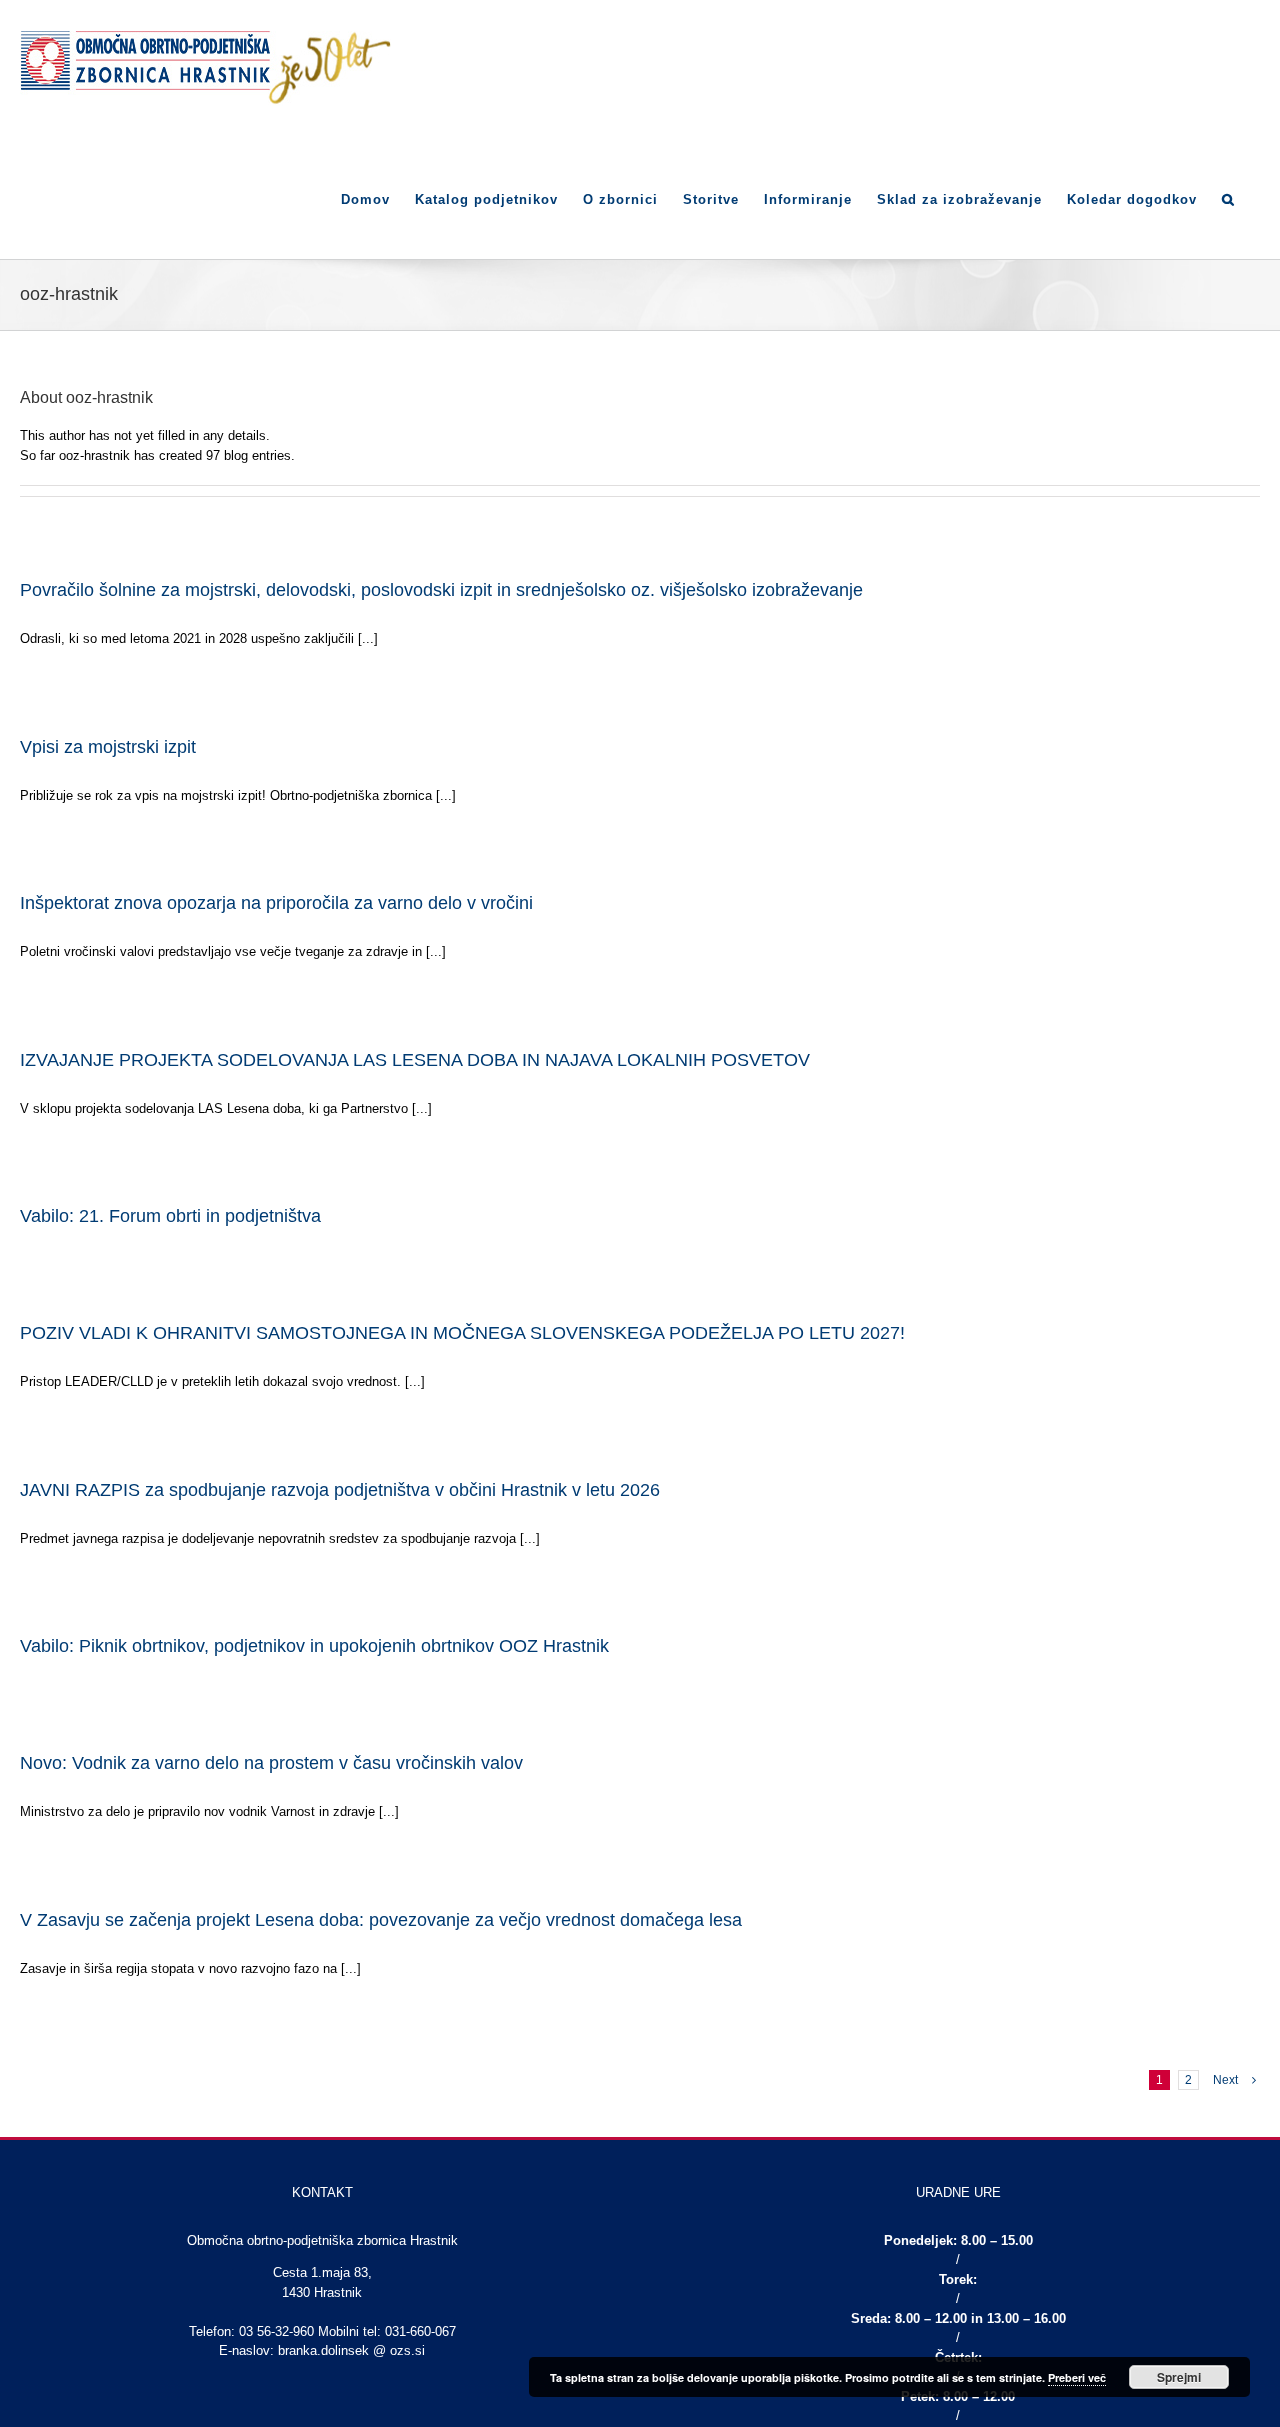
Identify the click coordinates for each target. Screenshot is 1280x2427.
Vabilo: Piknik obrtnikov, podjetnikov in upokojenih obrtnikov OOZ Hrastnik (314, 1646)
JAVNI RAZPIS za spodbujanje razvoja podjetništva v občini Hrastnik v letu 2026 (340, 1490)
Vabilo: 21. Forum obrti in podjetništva (170, 1216)
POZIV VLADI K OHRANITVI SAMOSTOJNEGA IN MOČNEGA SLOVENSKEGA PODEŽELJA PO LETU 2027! (462, 1333)
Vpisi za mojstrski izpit (108, 747)
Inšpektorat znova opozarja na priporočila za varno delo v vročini (276, 903)
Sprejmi (1179, 2377)
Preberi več (1077, 2377)
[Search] (1228, 198)
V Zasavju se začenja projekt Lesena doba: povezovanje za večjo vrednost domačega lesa (381, 1920)
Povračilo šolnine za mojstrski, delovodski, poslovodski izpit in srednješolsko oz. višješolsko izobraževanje (441, 590)
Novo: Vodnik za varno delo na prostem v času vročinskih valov (271, 1763)
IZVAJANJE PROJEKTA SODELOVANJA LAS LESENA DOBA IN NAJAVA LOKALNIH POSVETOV (415, 1060)
